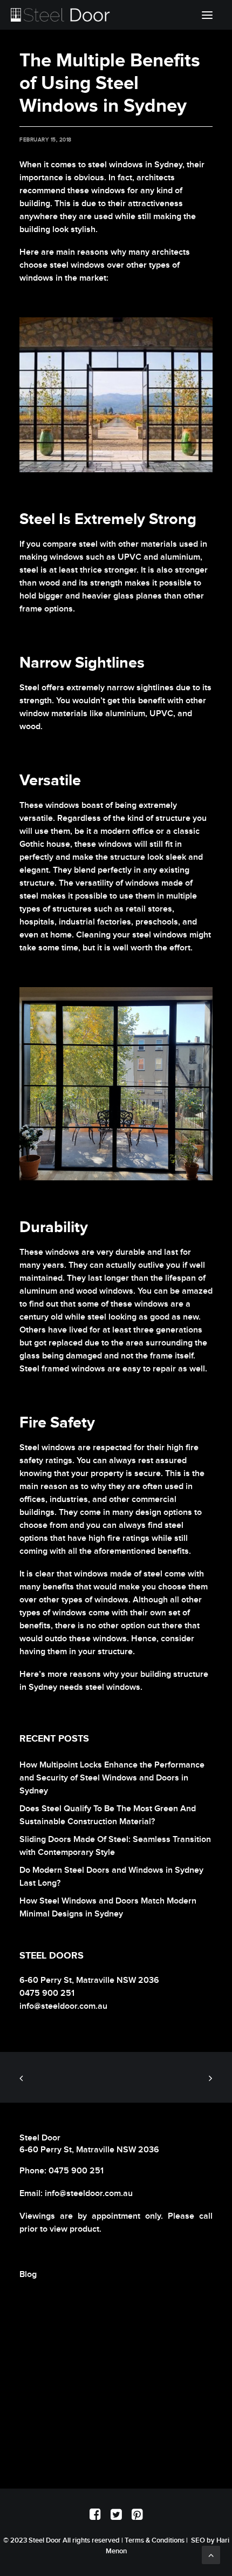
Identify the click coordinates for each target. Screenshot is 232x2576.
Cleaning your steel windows (132, 935)
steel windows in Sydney (135, 165)
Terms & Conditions (155, 2540)
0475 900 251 (76, 2171)
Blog (28, 2275)
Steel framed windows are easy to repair (98, 1369)
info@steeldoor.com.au (89, 2194)
